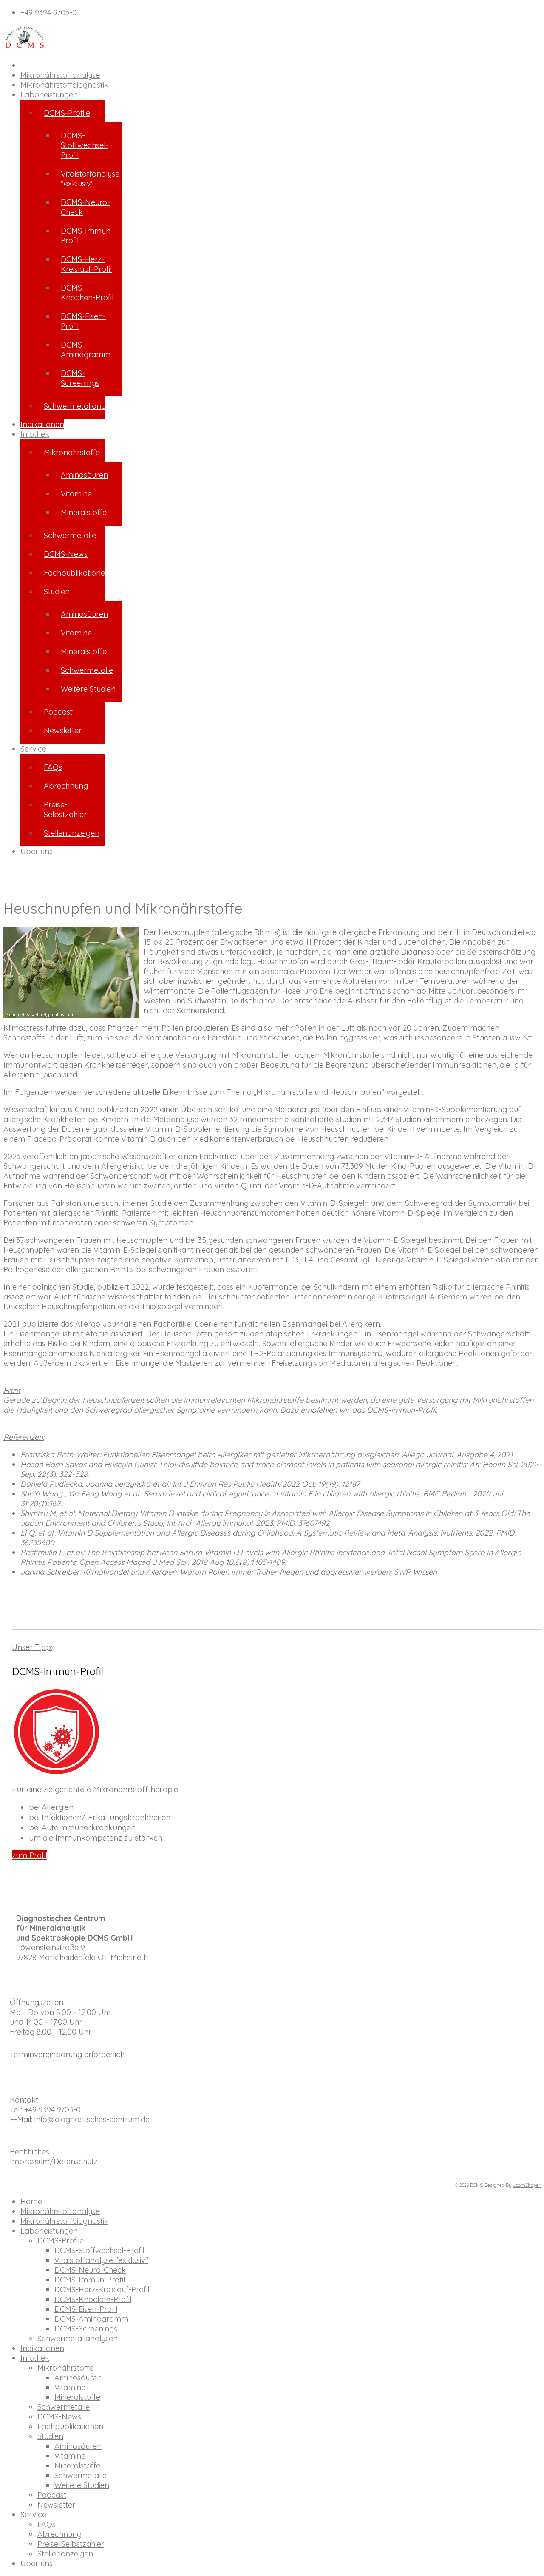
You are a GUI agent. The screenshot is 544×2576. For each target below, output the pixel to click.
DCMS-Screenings (80, 378)
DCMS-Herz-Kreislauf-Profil (86, 264)
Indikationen (42, 424)
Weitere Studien (88, 689)
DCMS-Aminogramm (86, 350)
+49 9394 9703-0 (49, 13)
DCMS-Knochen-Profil (87, 293)
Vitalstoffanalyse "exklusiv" (90, 179)
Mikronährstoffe (72, 452)
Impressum (30, 2161)
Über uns (37, 851)
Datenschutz (76, 2161)
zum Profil (30, 1855)
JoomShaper (527, 2185)
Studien (57, 591)
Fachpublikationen (75, 573)
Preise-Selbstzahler (65, 809)
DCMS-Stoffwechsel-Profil (85, 145)
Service (33, 749)
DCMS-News (66, 554)
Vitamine (76, 494)
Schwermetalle (70, 535)
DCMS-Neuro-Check (85, 207)
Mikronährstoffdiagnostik (64, 85)
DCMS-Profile (67, 113)
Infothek (35, 434)
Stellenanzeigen (72, 833)
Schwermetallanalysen (75, 406)
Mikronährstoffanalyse (60, 75)
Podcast (58, 712)
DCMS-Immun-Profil (87, 236)
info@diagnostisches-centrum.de (92, 2119)
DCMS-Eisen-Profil (83, 321)
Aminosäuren (84, 475)
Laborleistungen (49, 95)
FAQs (53, 767)
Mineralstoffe (84, 512)
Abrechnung (66, 786)
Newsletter (63, 731)
